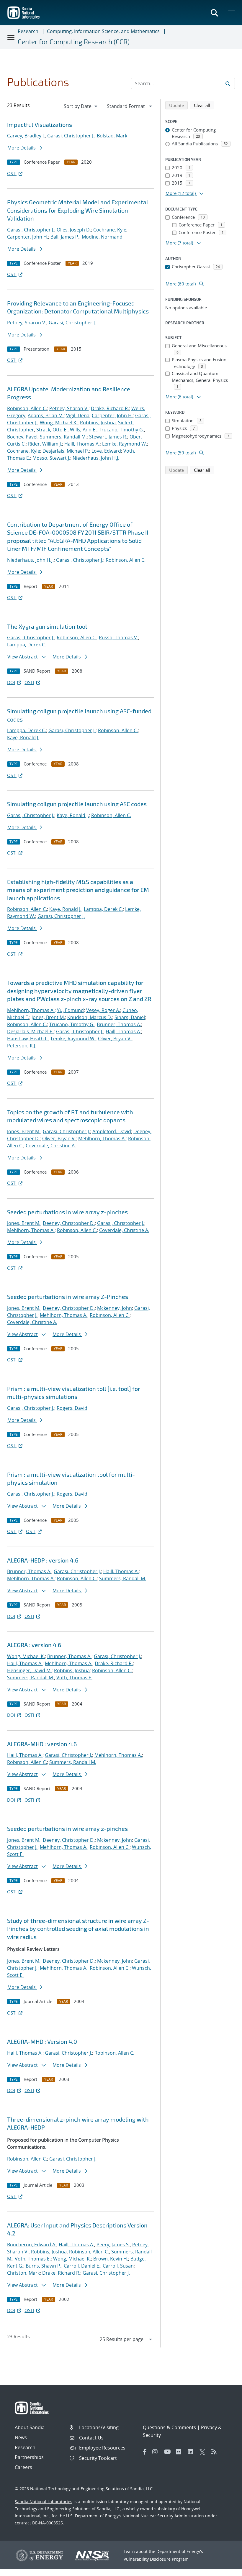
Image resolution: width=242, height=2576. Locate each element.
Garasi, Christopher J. (71, 136)
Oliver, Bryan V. (115, 1039)
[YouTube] (169, 2452)
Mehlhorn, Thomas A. (31, 1010)
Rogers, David (72, 1408)
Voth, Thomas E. (74, 1678)
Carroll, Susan (118, 2266)
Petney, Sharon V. (27, 323)
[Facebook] (145, 2452)
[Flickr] (180, 2452)
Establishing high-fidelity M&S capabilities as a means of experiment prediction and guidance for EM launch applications (78, 890)
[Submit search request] (228, 83)
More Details (22, 148)
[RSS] (216, 2452)
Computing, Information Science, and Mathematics (103, 31)
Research (28, 31)
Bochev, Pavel (22, 437)
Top (224, 2569)
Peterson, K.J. (22, 1046)
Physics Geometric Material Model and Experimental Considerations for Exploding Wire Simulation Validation (78, 210)
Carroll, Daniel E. (82, 2266)
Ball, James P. (65, 237)
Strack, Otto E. (52, 430)
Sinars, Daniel (130, 1017)
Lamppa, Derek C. (27, 645)
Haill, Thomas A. (82, 444)
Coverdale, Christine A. (51, 1146)
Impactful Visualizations (40, 124)
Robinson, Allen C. (27, 408)
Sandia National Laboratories (44, 2502)
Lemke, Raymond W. (125, 444)
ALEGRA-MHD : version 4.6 (42, 1744)
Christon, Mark (23, 2273)
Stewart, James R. (108, 437)
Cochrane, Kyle (110, 230)
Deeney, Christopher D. (69, 1223)
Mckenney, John (115, 1308)
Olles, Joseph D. (74, 230)
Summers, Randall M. (63, 437)
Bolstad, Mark (112, 136)
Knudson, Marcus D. (90, 1017)
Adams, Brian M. (46, 415)
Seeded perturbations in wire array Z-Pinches (68, 1297)
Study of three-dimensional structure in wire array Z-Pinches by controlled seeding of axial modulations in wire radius (78, 1929)
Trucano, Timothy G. (121, 430)
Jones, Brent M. (48, 1017)
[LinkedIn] (192, 2452)
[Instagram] (157, 2452)
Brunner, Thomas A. (119, 1024)
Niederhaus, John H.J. (96, 458)
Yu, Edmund (70, 1010)
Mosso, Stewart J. (51, 458)
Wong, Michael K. (59, 423)
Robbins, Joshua (98, 423)
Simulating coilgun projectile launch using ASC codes (77, 804)
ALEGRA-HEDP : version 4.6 (43, 1560)
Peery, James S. (113, 2245)
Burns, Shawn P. (44, 2266)
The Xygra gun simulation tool (47, 626)
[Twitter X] (204, 2452)
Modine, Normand (102, 237)
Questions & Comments (169, 2427)
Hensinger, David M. (29, 1670)
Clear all (204, 105)
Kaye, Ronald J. (23, 737)
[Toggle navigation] (11, 37)
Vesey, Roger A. (103, 1010)
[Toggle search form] (214, 13)
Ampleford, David (112, 1131)
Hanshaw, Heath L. (28, 1039)
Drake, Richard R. (110, 408)
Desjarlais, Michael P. (66, 451)
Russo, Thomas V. (118, 638)
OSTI (12, 173)
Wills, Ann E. (83, 430)
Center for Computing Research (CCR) (74, 42)
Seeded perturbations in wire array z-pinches (67, 1212)
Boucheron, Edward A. (32, 2245)
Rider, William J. (45, 444)
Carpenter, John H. (28, 237)
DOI (11, 682)
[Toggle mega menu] (232, 13)
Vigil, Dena (78, 415)
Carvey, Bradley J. (26, 136)
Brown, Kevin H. (111, 2259)
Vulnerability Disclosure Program (156, 2559)
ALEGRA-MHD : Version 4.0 (42, 2041)
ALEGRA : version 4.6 (34, 1645)
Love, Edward (106, 451)
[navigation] (81, 106)
